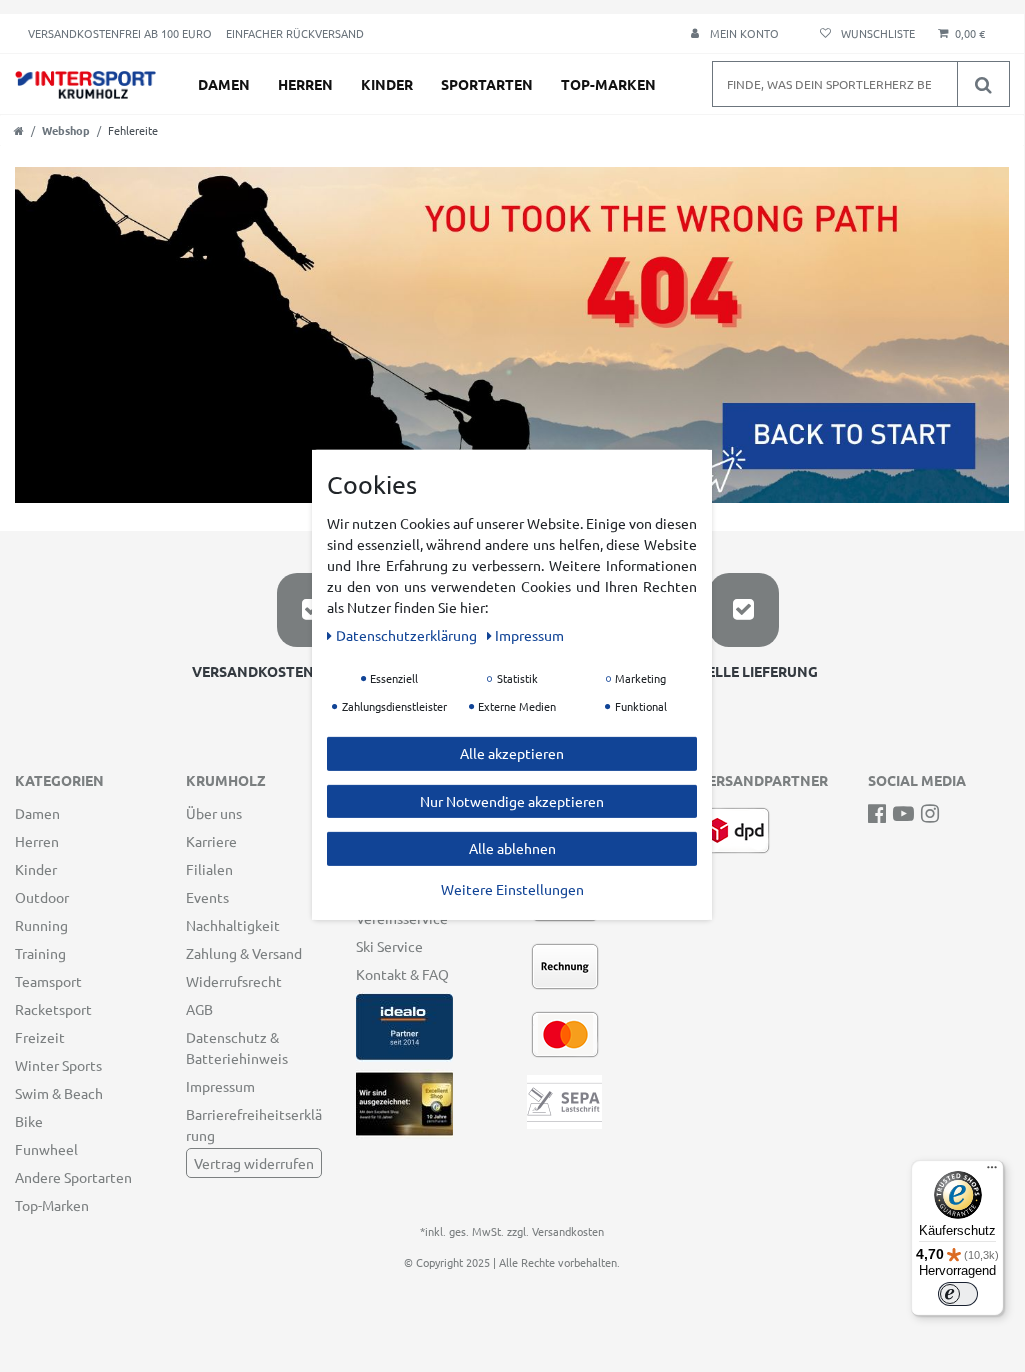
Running (41, 925)
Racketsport (53, 1009)
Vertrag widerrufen (254, 1163)
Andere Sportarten (73, 1177)
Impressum (220, 1086)
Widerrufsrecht (234, 981)
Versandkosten (568, 1231)
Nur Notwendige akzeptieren (512, 800)
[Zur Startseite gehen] (19, 130)
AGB (199, 1009)
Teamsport (48, 981)
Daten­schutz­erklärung (408, 635)
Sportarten (487, 84)
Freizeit (40, 1037)
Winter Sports (58, 1065)
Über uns (214, 813)
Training (40, 953)
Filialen (209, 869)
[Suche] (983, 84)
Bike (29, 1121)
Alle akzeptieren (512, 753)
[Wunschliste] (864, 33)
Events (207, 897)
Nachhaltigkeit (233, 925)
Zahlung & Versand (244, 953)
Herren (305, 84)
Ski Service (389, 946)
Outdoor (42, 897)
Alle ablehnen (512, 848)
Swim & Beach (59, 1093)
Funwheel (46, 1149)
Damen (224, 84)
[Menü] (992, 1172)
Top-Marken (608, 84)
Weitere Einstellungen (512, 888)
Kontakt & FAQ (402, 974)
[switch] (958, 1294)
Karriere (211, 841)
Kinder (387, 84)
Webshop (66, 130)
